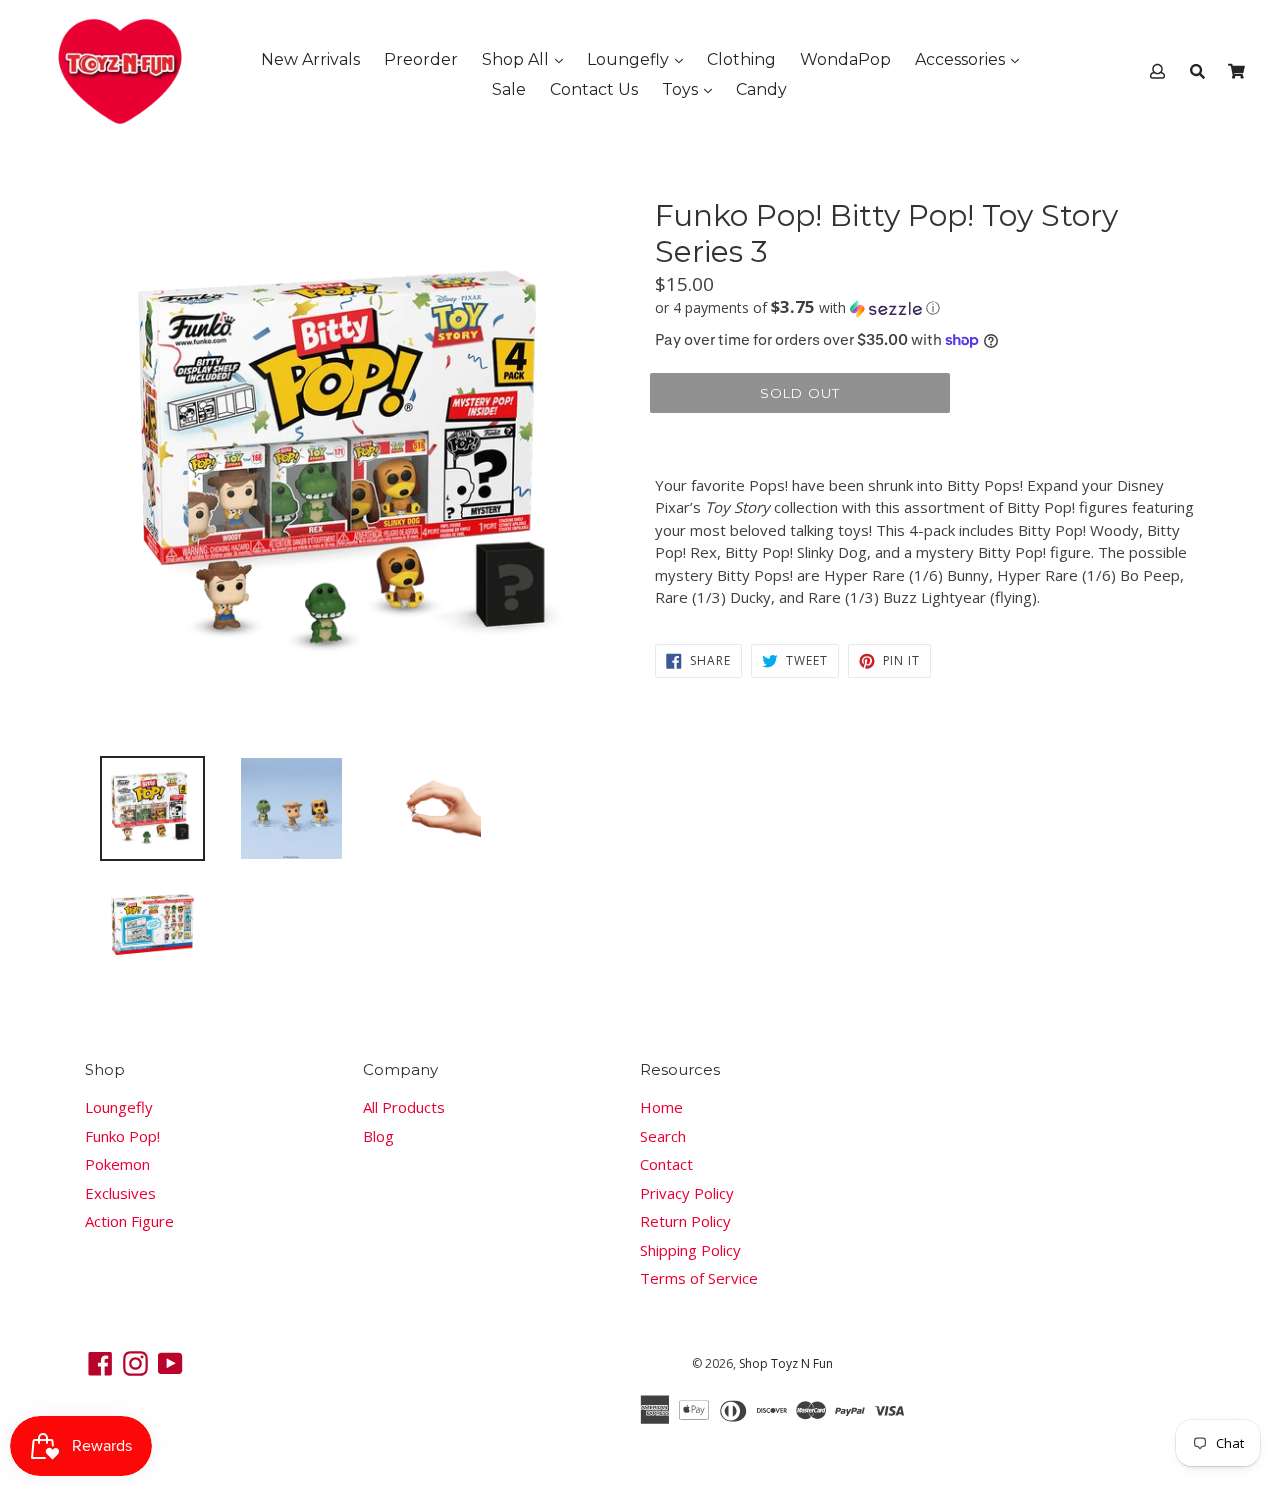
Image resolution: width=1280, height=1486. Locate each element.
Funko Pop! (122, 1136)
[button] (925, 308)
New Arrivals (310, 59)
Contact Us (594, 89)
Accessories (962, 59)
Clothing (741, 59)
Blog (378, 1136)
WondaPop (845, 59)
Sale (509, 89)
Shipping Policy (690, 1250)
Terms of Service (699, 1278)
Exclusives (120, 1193)
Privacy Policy (687, 1193)
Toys (682, 89)
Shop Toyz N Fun (786, 1363)
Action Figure (129, 1221)
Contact (666, 1164)
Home (661, 1107)
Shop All (517, 59)
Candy (761, 89)
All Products (404, 1107)
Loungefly (630, 59)
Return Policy (685, 1221)
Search (663, 1136)
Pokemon (117, 1164)
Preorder (421, 59)
